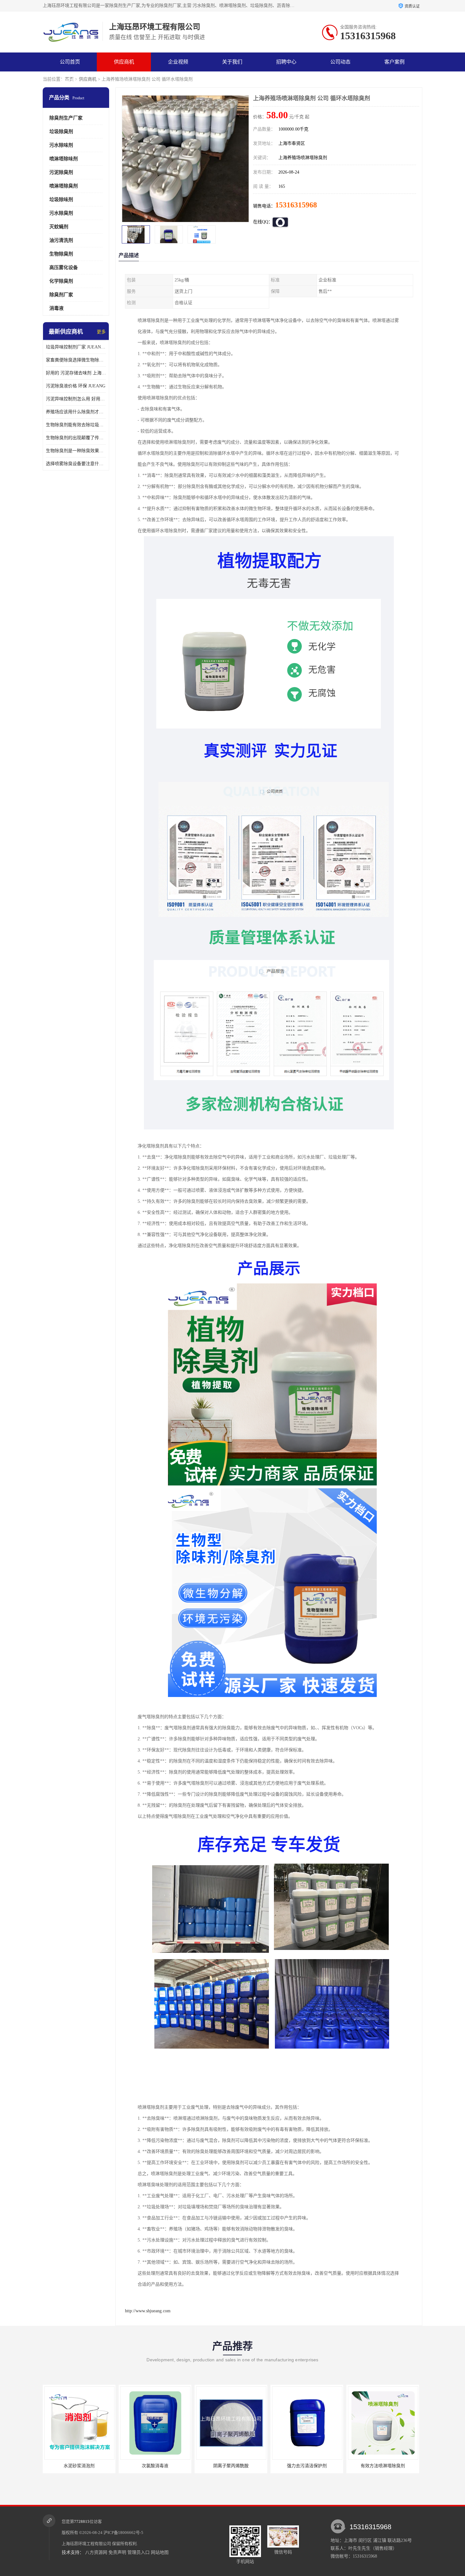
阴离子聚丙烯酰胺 (155, 2466)
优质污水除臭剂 (383, 2466)
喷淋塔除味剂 (64, 159)
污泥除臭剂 (61, 172)
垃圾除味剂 (61, 200)
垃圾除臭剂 (61, 132)
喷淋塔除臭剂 (64, 186)
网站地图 (160, 2552)
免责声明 (117, 2552)
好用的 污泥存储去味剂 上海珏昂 (76, 373)
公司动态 (340, 62)
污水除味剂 (61, 145)
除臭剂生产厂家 (66, 118)
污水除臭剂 (61, 213)
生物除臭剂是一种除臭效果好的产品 (76, 451)
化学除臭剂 (61, 281)
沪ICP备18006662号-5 (123, 2533)
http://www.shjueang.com (148, 2311)
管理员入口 (139, 2552)
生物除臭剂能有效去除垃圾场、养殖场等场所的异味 (76, 425)
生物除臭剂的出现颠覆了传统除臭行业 (76, 438)
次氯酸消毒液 (79, 2466)
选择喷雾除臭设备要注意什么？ (76, 464)
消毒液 (56, 308)
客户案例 (394, 62)
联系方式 (70, 81)
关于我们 (232, 62)
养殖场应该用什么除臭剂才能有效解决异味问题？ (76, 412)
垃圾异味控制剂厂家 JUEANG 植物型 (76, 347)
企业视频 (178, 62)
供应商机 (124, 62)
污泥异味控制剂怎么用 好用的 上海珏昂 (76, 399)
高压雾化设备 (64, 267)
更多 (101, 332)
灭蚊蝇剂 (59, 227)
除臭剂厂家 (61, 295)
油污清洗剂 (61, 240)
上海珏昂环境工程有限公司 (86, 2544)
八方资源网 (96, 2552)
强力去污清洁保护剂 (231, 2466)
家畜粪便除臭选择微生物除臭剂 (76, 360)
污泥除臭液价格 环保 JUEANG (76, 386)
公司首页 (70, 62)
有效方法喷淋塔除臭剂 (307, 2466)
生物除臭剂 (61, 254)
